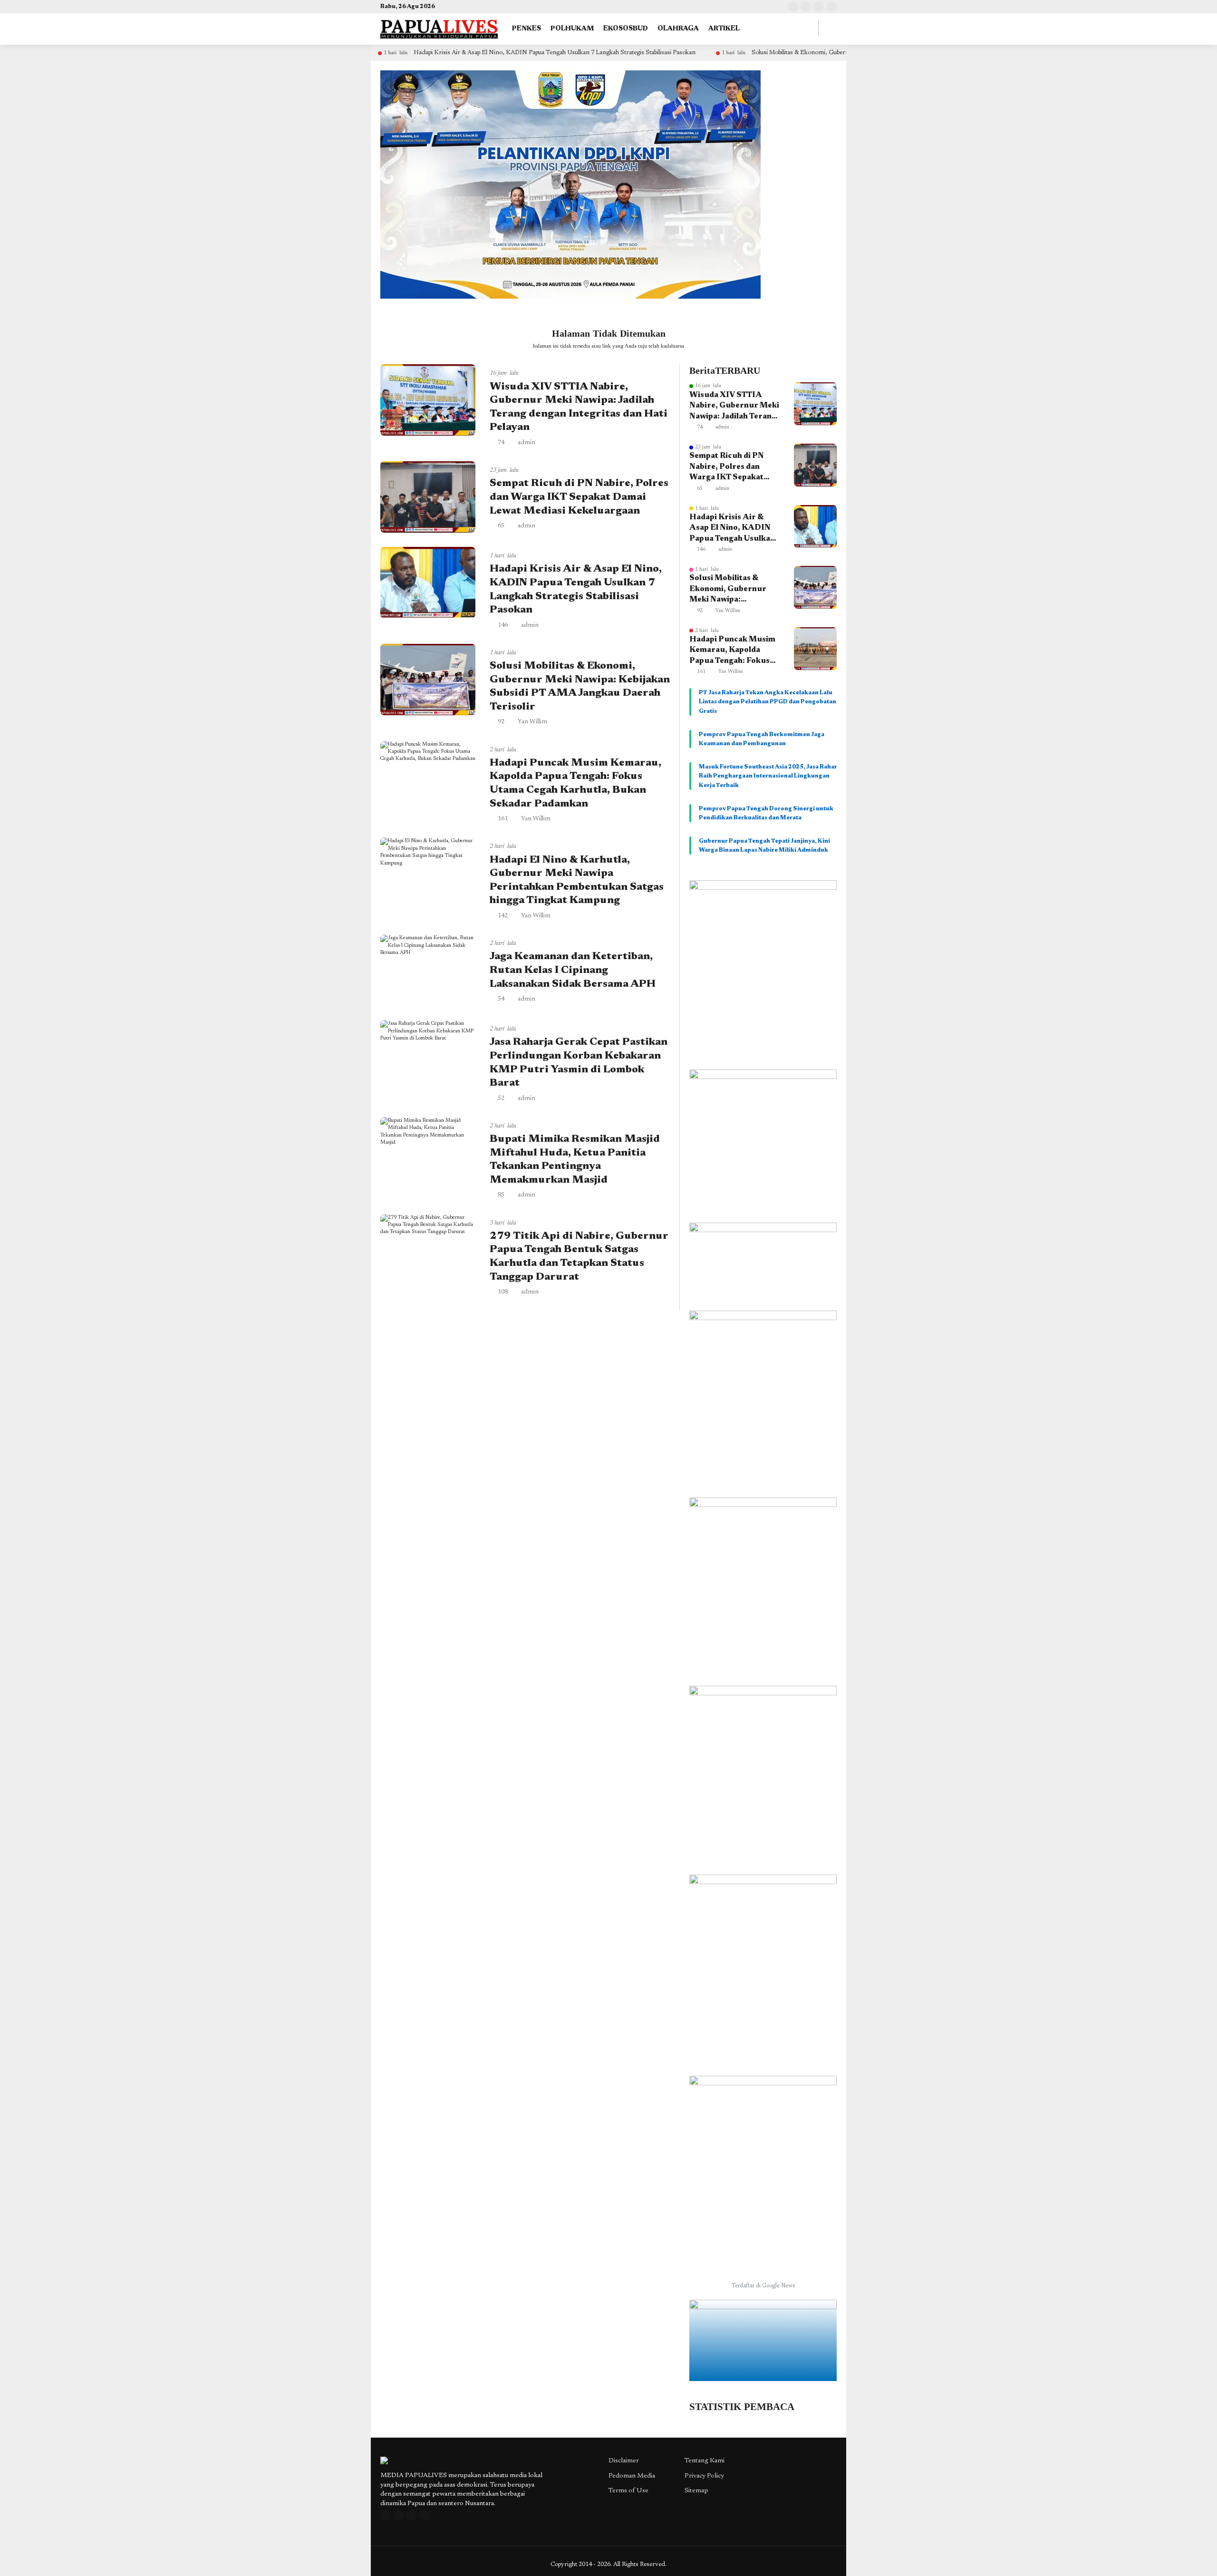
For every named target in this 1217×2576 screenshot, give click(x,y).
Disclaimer (624, 2461)
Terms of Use (628, 2491)
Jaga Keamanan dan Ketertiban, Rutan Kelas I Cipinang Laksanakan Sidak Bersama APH (573, 970)
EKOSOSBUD (626, 29)
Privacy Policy (704, 2476)
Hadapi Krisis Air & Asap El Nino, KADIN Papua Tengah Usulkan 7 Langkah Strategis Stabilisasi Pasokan (446, 53)
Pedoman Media (632, 2476)
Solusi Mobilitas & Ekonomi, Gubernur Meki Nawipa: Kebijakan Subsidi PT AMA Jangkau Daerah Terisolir (785, 53)
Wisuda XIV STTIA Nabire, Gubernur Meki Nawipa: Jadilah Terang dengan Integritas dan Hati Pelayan (734, 407)
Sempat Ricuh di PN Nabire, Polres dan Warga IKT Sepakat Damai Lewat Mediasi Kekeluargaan (579, 497)
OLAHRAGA (678, 29)
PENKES (526, 29)
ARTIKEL (724, 29)
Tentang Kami (705, 2461)
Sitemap (696, 2491)
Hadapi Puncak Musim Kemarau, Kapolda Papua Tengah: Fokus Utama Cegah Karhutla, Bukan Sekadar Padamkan (734, 651)
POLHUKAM (572, 29)
